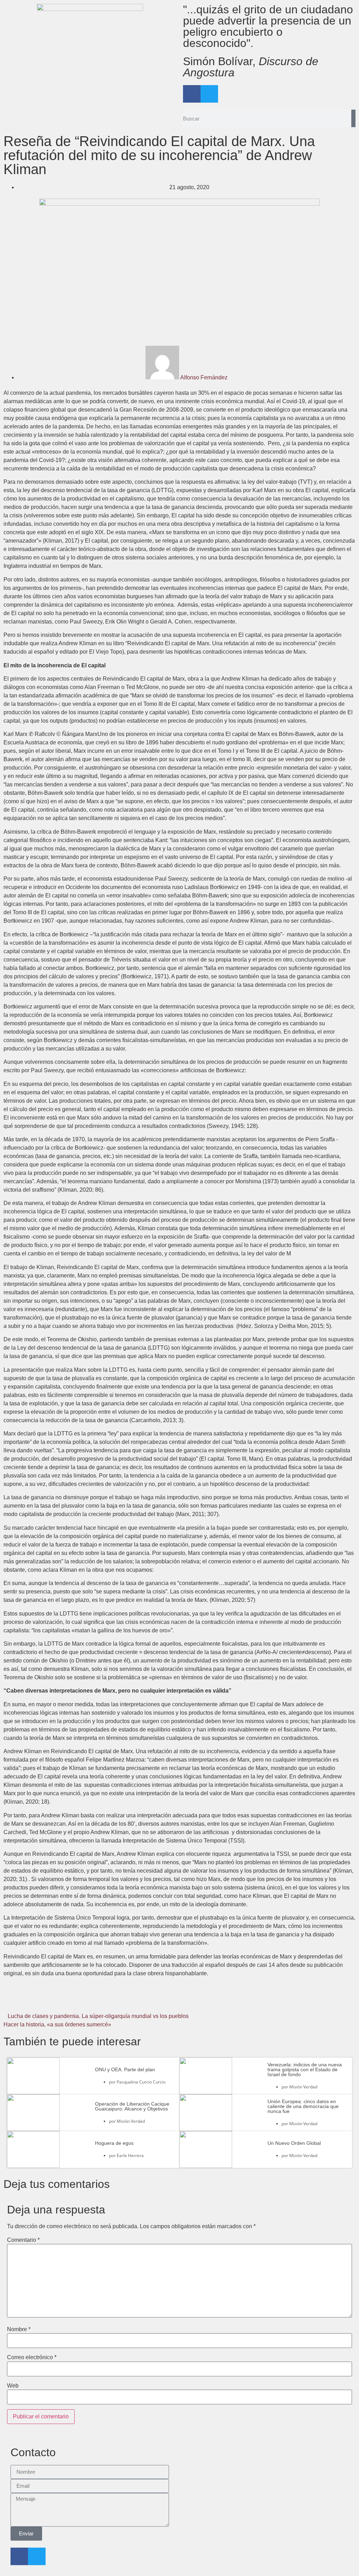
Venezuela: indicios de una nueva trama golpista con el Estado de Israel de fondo (305, 2069)
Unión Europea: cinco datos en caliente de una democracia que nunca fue (303, 2106)
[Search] (353, 118)
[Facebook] (192, 94)
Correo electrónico (32, 2357)
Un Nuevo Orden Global (294, 2143)
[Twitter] (209, 94)
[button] (62, 2001)
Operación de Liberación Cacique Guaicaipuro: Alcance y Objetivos (132, 2106)
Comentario (23, 2240)
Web (13, 2386)
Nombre (19, 2329)
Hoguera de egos (114, 2143)
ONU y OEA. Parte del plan (125, 2069)
